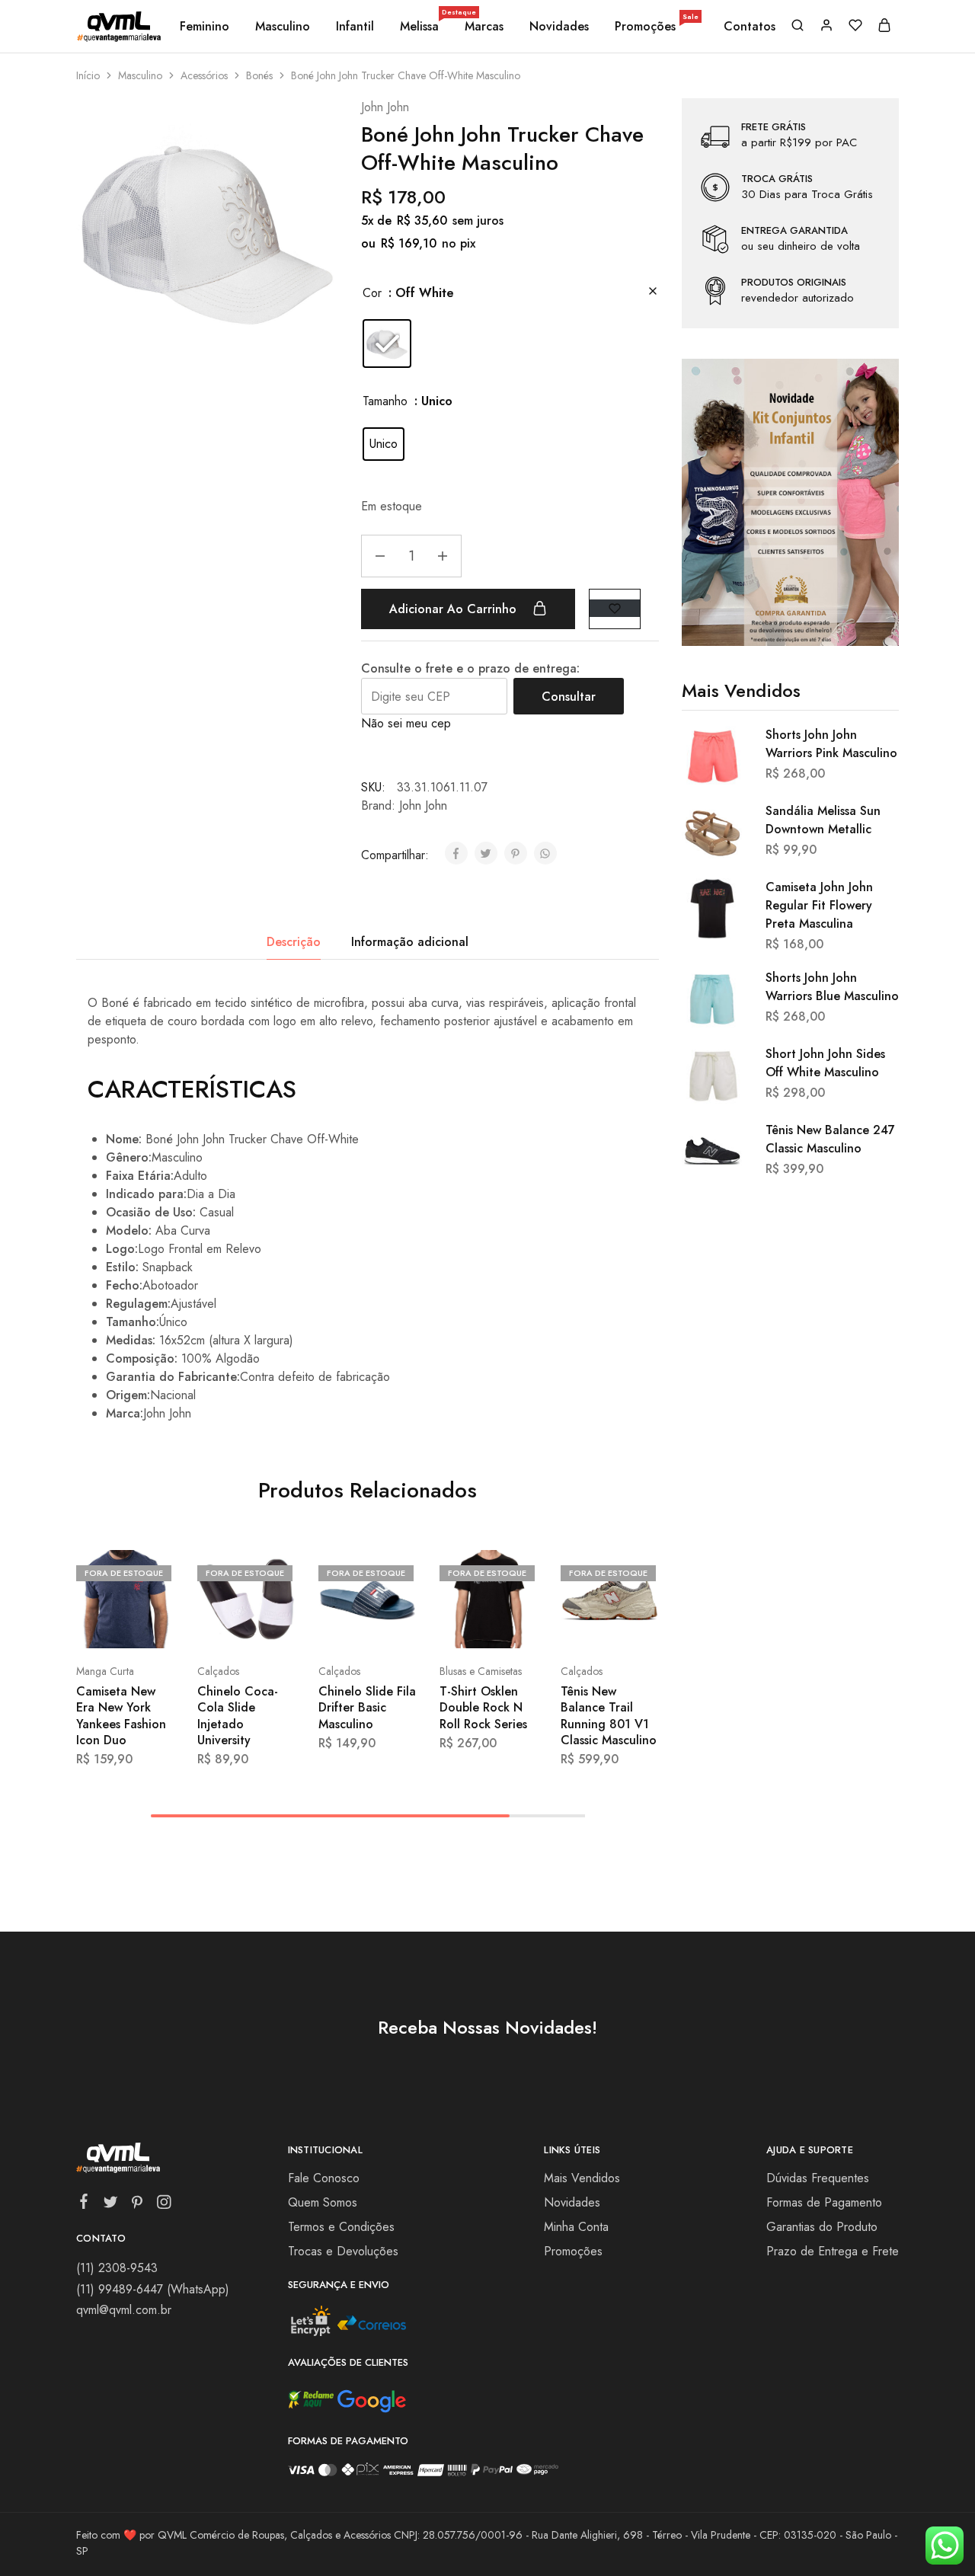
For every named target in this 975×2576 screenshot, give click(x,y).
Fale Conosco (324, 2178)
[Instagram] (164, 2205)
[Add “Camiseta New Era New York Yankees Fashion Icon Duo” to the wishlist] (153, 1625)
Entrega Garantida (794, 231)
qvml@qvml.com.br (124, 2310)
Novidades (559, 27)
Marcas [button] (484, 27)
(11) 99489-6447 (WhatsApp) (153, 2289)
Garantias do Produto (822, 2227)
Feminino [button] (205, 27)
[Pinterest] (137, 2205)
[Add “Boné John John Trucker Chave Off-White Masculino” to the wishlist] (615, 608)
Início (88, 75)
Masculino (140, 75)
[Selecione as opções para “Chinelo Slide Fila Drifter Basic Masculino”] (332, 1625)
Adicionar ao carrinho (455, 609)
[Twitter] (111, 2205)
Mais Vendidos (582, 2178)
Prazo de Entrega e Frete (833, 2251)
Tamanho (385, 401)
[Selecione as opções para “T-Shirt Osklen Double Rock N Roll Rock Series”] (453, 1625)
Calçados (218, 1671)
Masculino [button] (283, 27)
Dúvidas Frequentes (818, 2178)
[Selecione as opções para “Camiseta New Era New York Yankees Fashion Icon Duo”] (90, 1625)
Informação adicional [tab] (410, 942)
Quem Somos (323, 2202)
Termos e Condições (341, 2227)
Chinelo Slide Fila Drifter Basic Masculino (367, 1708)
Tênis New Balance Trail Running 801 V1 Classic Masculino (609, 1716)
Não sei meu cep (406, 723)
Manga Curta (105, 1671)
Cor (372, 293)
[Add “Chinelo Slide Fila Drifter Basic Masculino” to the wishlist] (395, 1625)
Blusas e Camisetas (481, 1671)
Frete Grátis (774, 127)
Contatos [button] (750, 27)
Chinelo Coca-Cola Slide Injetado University (238, 1716)
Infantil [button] (355, 27)
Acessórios (204, 75)
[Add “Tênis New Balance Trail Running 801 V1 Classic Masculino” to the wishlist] (637, 1625)
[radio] (387, 344)
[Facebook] (84, 2204)
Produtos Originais (794, 283)
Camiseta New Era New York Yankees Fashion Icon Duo (121, 1716)
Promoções (657, 27)
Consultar (569, 697)
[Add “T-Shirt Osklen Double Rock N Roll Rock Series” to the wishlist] (516, 1625)
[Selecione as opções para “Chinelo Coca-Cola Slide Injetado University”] (211, 1625)
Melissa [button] (420, 27)
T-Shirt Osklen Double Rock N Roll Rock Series (483, 1708)
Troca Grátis (777, 179)
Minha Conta (576, 2227)
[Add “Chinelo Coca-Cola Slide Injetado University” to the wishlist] (274, 1625)
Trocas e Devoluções (343, 2251)
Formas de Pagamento (824, 2202)
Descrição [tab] (294, 942)
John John (385, 107)
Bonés (259, 75)
